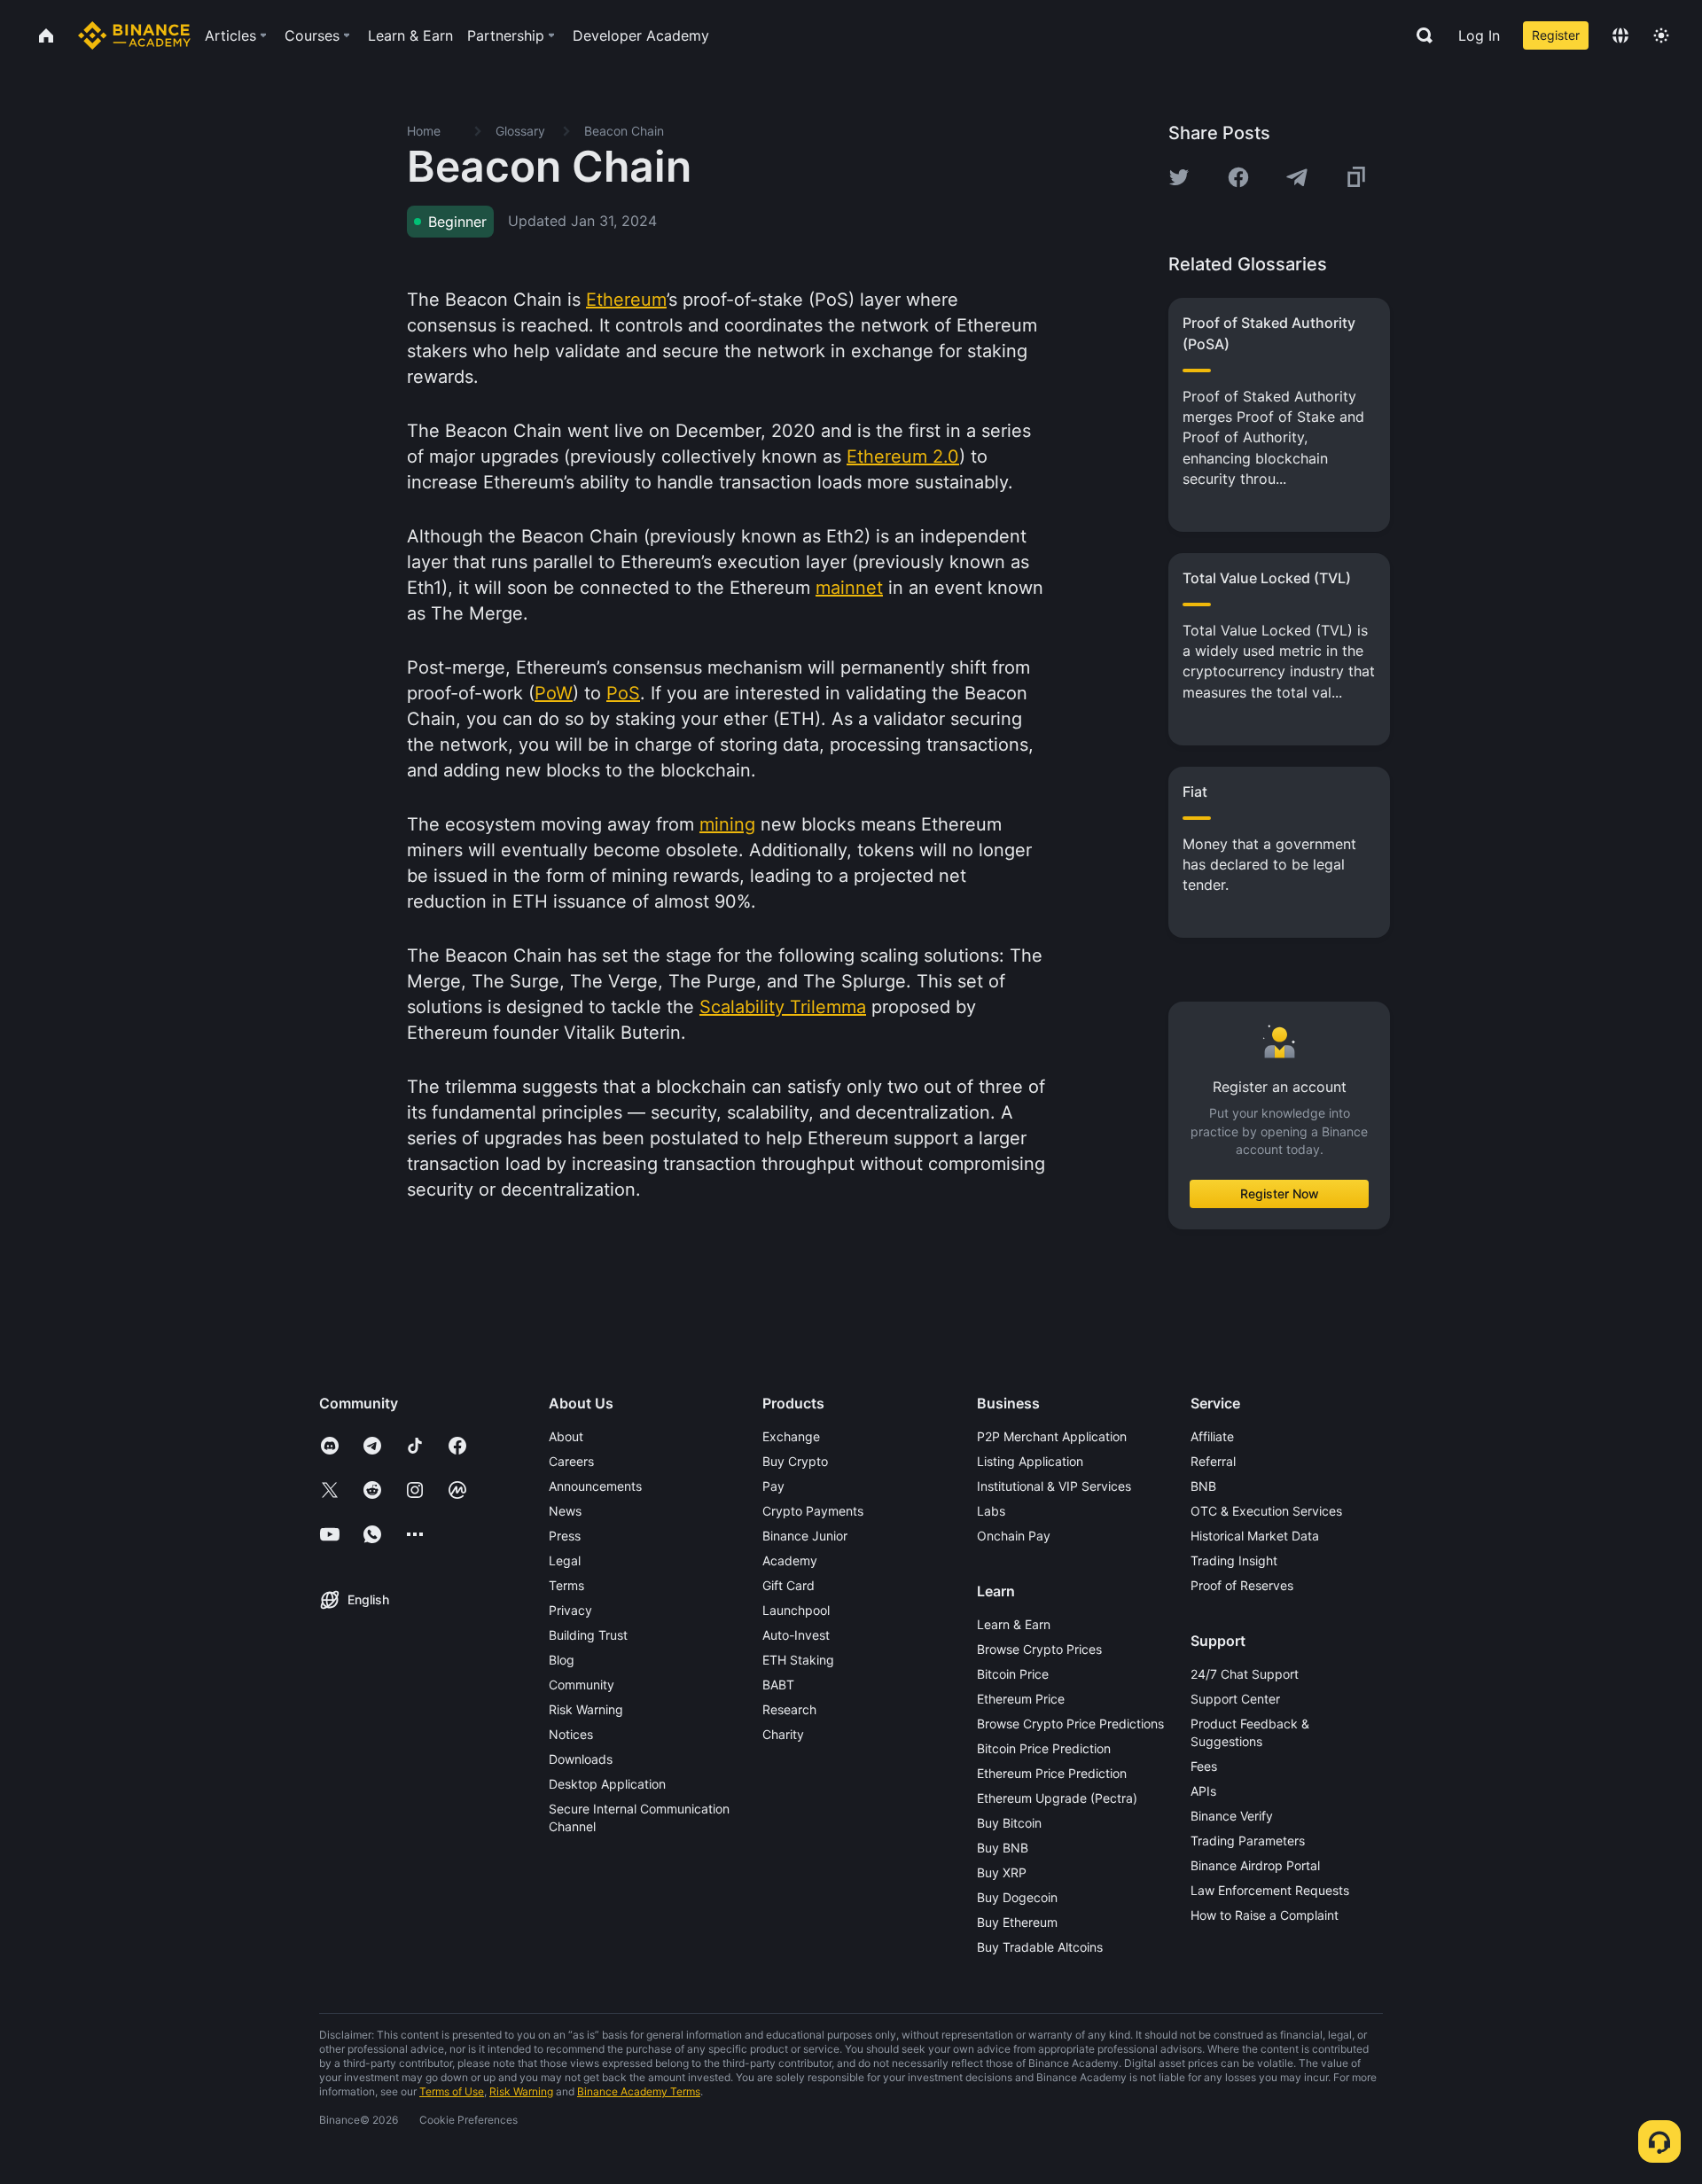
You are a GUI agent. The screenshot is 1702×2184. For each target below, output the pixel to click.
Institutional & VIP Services (1054, 1486)
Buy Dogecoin (1017, 1897)
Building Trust (588, 1635)
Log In (1479, 35)
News (565, 1511)
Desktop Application (607, 1784)
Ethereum (626, 300)
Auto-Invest (796, 1635)
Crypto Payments (813, 1511)
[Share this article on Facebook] (1238, 177)
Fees (1204, 1766)
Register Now (1280, 1193)
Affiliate (1212, 1436)
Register (1556, 35)
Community (582, 1685)
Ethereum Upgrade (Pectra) (1057, 1798)
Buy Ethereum (1017, 1922)
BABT (778, 1685)
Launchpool (796, 1610)
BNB (1203, 1486)
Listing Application (1030, 1461)
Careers (571, 1461)
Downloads (581, 1759)
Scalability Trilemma (783, 1007)
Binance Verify (1232, 1816)
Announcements (595, 1486)
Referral (1213, 1461)
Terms (566, 1585)
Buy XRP (1002, 1872)
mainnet (849, 588)
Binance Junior (805, 1536)
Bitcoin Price (1013, 1674)
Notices (571, 1734)
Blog (562, 1660)
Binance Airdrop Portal (1255, 1865)
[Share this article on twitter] (1179, 177)
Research (789, 1709)
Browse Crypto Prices (1039, 1649)
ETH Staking (798, 1660)
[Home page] (134, 35)
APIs (1203, 1791)
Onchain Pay (1014, 1536)
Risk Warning (586, 1709)
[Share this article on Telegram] (1297, 177)
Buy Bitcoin (1009, 1823)
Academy (790, 1560)
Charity (783, 1734)
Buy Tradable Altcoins (1040, 1947)
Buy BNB (1003, 1848)
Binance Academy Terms (639, 2091)
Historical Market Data (1255, 1536)
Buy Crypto (795, 1461)
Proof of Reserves (1242, 1585)
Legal (565, 1560)
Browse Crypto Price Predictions (1070, 1724)
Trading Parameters (1248, 1841)
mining (727, 824)
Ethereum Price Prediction (1052, 1773)
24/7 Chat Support (1245, 1674)
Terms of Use (452, 2091)
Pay (773, 1486)
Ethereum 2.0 (903, 456)
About (566, 1436)
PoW (554, 693)
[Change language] (1620, 35)
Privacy (570, 1610)
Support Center (1235, 1699)
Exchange (791, 1436)
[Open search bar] (1419, 35)
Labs (991, 1511)
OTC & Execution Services (1266, 1511)
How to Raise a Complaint (1265, 1915)
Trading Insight (1234, 1560)
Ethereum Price (1021, 1699)
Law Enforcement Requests (1270, 1890)
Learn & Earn (1014, 1624)
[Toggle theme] (1661, 35)
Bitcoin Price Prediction (1044, 1748)
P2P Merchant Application (1052, 1436)
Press (565, 1536)
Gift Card (789, 1585)
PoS (623, 693)
